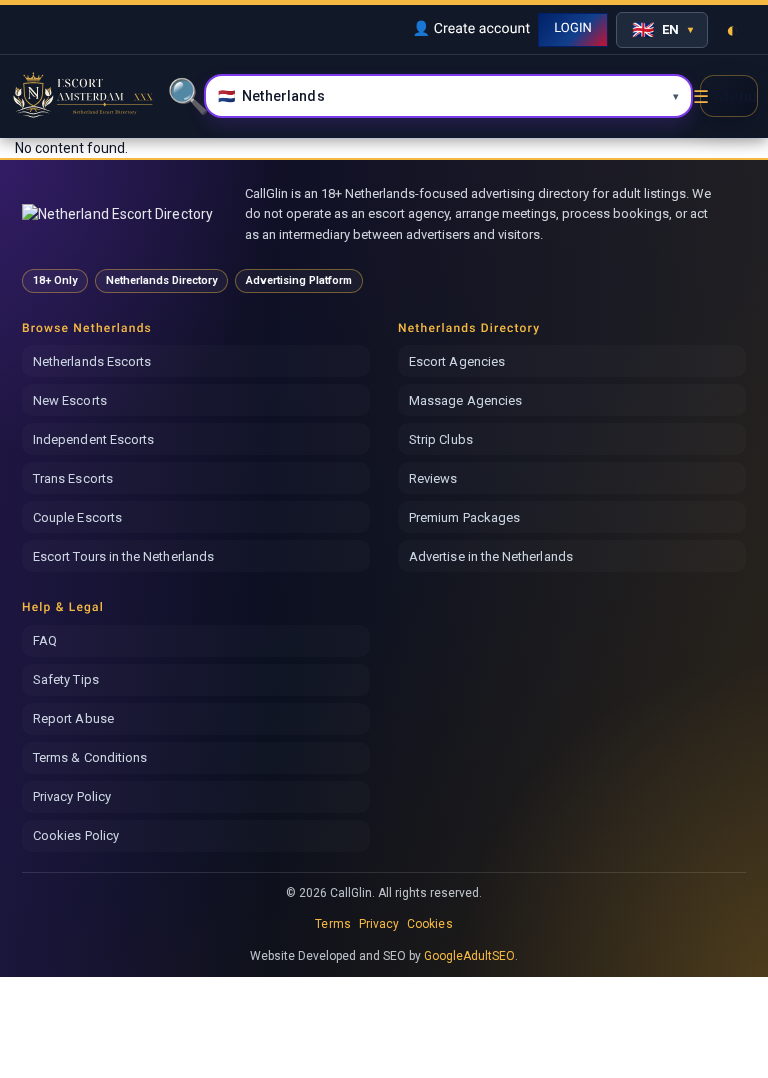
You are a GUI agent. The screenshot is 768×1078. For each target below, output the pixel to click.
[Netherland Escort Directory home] (124, 214)
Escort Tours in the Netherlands (123, 556)
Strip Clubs (441, 439)
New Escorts (70, 400)
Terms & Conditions (90, 757)
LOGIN (573, 28)
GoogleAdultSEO (470, 956)
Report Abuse (73, 718)
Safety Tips (66, 679)
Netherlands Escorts (92, 361)
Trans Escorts (73, 478)
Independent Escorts (93, 439)
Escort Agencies (457, 361)
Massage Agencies (465, 400)
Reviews (433, 478)
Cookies (429, 924)
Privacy (379, 924)
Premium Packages (464, 517)
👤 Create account (471, 29)
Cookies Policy (76, 835)
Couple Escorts (77, 517)
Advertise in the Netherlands (491, 556)
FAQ (45, 640)
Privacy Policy (72, 796)
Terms (332, 924)
